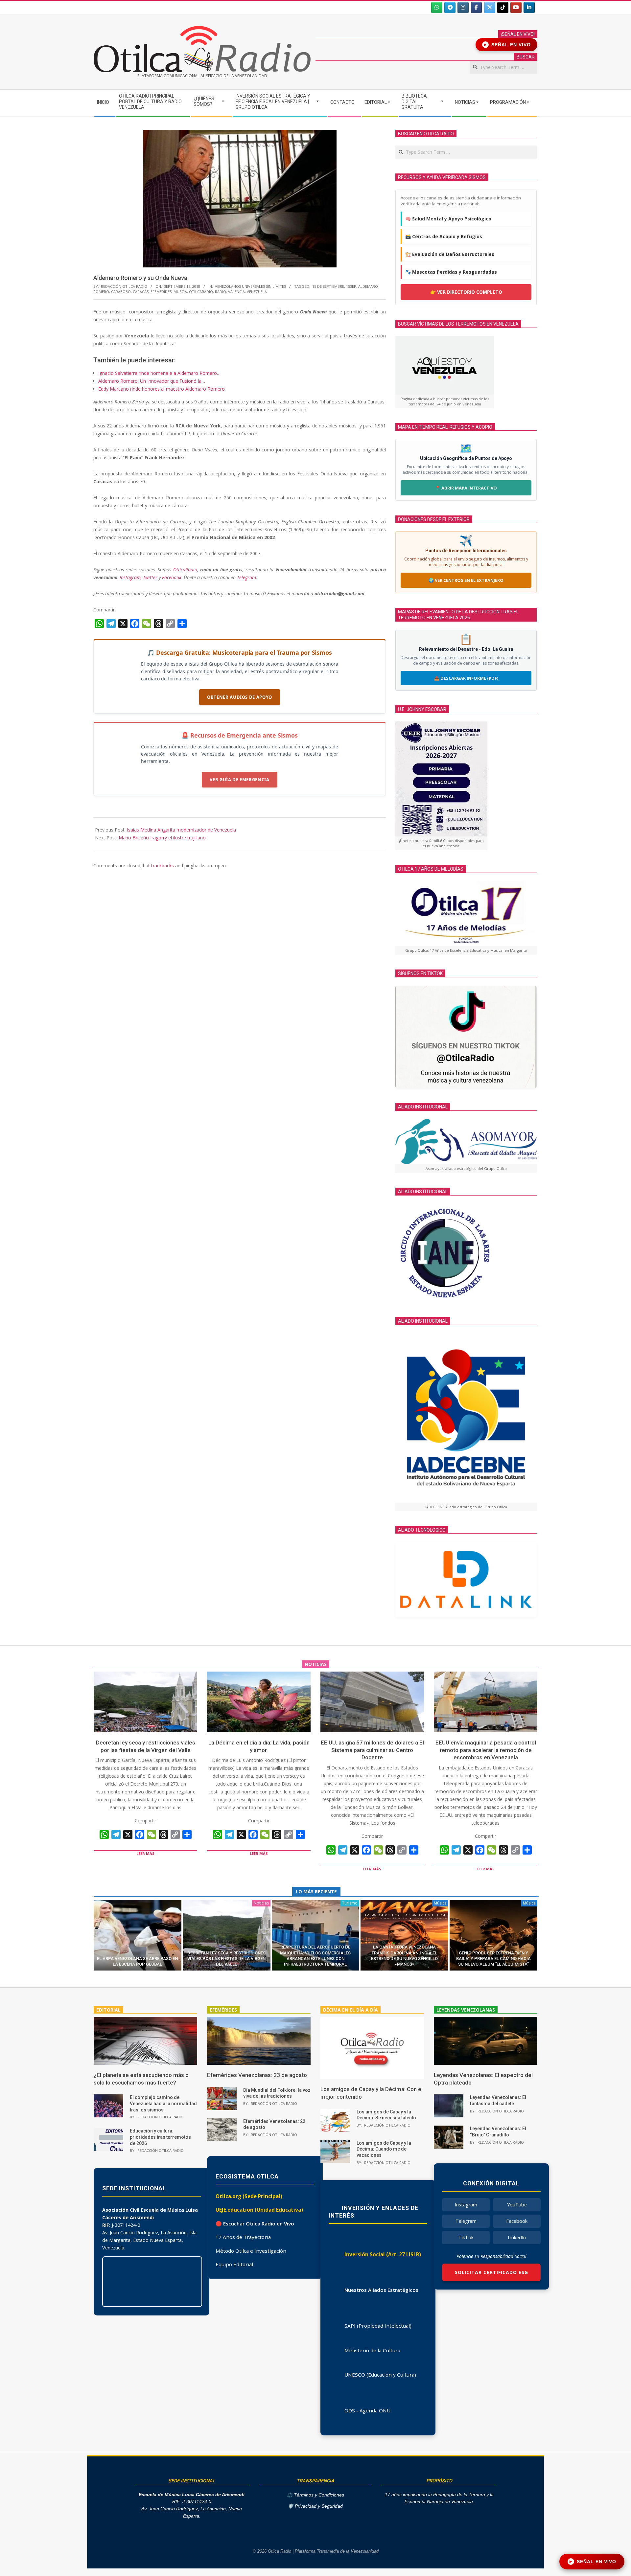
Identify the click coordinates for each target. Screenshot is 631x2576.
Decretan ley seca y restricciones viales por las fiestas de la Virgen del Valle (226, 1959)
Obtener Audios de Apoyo (240, 697)
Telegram (466, 2221)
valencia (236, 292)
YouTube (517, 2205)
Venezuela (257, 292)
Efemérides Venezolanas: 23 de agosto (257, 2075)
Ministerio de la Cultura (372, 2350)
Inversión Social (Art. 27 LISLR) (383, 2254)
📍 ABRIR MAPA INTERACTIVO (466, 488)
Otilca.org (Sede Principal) (249, 2196)
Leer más (145, 1853)
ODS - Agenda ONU (367, 2410)
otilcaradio (201, 292)
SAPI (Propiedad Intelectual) (378, 2326)
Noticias (261, 1903)
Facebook (172, 577)
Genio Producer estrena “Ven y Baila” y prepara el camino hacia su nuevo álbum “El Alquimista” (493, 1959)
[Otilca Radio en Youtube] (516, 8)
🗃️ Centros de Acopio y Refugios (444, 236)
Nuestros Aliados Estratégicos (381, 2290)
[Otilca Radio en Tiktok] (503, 8)
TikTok (466, 2237)
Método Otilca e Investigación (251, 2251)
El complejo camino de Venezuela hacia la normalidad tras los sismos (163, 2103)
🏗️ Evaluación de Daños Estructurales (450, 254)
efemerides (161, 292)
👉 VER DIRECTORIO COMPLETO (466, 292)
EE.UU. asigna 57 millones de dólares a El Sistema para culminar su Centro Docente (372, 1750)
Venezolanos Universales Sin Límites (250, 286)
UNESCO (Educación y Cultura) (380, 2375)
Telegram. (247, 577)
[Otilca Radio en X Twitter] (490, 8)
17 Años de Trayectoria (243, 2237)
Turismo (350, 1903)
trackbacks (163, 866)
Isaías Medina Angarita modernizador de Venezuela (181, 830)
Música (440, 1903)
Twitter (150, 577)
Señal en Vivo (508, 45)
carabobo (121, 292)
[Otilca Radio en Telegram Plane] (450, 8)
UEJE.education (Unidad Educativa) (259, 2210)
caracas (141, 292)
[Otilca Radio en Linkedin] (529, 8)
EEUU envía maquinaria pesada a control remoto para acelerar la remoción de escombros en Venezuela (486, 1750)
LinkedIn (517, 2237)
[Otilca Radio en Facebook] (477, 8)
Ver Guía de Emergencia (239, 780)
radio (221, 292)
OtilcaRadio (185, 570)
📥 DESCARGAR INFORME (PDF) (466, 678)
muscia (180, 292)
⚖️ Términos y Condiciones (315, 2495)
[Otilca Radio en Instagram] (463, 8)
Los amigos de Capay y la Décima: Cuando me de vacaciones (384, 2149)
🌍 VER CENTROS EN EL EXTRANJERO (466, 580)
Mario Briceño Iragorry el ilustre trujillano (162, 838)
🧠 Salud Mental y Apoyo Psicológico (448, 219)
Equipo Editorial (234, 2264)
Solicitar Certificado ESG (491, 2272)
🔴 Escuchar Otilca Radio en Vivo (255, 2223)
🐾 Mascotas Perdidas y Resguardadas (451, 272)
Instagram (130, 577)
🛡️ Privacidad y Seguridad (315, 2506)
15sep (351, 286)
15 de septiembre (328, 286)
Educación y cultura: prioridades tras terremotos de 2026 (160, 2137)
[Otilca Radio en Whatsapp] (437, 8)
